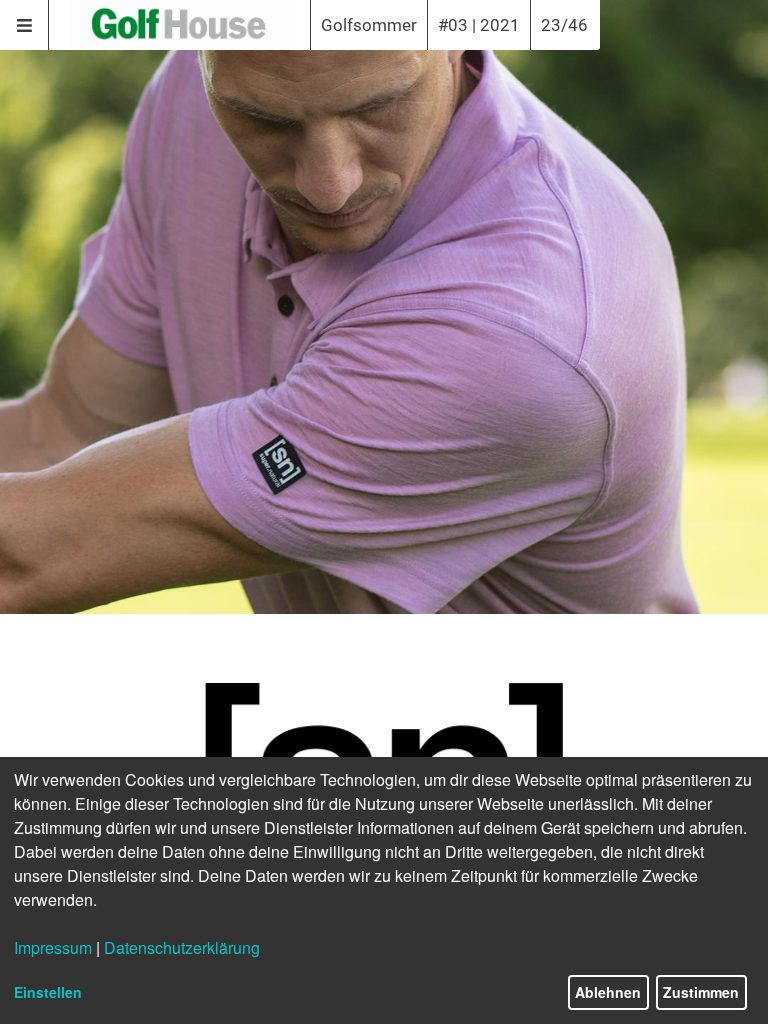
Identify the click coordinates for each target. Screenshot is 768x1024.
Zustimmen (701, 992)
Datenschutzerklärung (182, 947)
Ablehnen (608, 992)
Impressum (53, 947)
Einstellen (48, 992)
